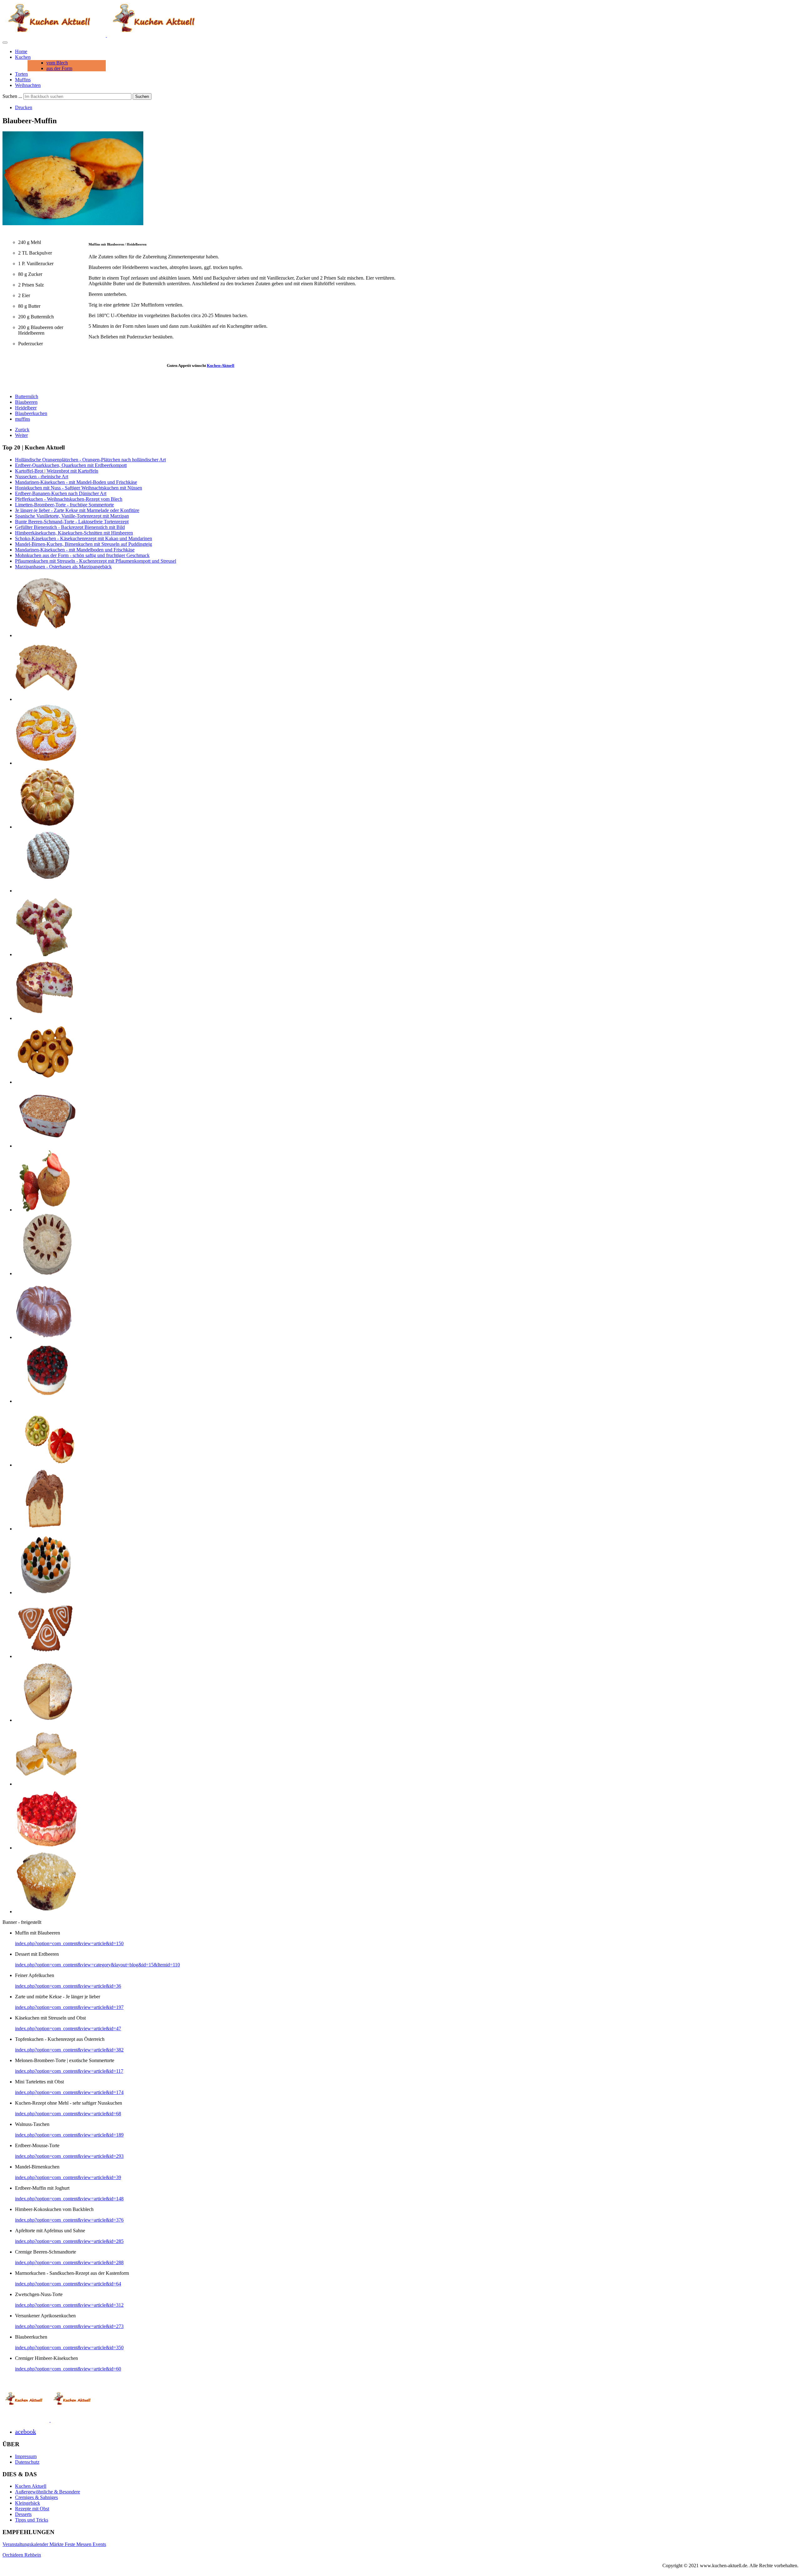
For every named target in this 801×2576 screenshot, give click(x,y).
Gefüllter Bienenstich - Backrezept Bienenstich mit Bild (70, 527)
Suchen (142, 96)
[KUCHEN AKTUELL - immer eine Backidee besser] (106, 35)
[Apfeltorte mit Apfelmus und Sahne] (46, 891)
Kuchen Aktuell (31, 2486)
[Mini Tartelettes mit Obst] (46, 1465)
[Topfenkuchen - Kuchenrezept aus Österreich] (46, 1784)
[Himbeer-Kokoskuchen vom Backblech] (46, 954)
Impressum (26, 2456)
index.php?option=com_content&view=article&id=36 (68, 1986)
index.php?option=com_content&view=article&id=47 (68, 2028)
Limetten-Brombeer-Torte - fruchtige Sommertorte (64, 505)
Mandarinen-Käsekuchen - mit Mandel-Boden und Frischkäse (76, 482)
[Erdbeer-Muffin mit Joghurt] (46, 1210)
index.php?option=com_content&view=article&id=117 (69, 2071)
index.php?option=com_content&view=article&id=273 (69, 2326)
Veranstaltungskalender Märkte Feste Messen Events (54, 2544)
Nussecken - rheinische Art (42, 477)
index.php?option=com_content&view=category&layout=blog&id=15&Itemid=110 (97, 1965)
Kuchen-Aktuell (221, 365)
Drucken (24, 107)
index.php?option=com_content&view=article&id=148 (69, 2199)
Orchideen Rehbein (22, 2555)
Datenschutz (27, 2462)
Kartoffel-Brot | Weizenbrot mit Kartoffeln (57, 471)
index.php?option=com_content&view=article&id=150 (69, 1943)
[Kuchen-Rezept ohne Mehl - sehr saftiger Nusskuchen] (46, 1337)
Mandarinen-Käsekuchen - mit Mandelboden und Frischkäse (75, 550)
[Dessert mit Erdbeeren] (46, 1146)
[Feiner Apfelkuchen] (46, 827)
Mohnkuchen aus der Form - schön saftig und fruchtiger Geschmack (82, 555)
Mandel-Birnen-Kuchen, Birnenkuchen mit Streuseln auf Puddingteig (84, 544)
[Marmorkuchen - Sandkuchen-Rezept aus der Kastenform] (46, 1529)
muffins (23, 419)
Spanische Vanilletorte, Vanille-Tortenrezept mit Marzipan (72, 516)
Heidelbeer (26, 408)
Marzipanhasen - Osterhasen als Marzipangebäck (63, 567)
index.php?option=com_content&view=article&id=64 (68, 2284)
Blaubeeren (26, 402)
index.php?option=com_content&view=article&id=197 (69, 2007)
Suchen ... (12, 96)
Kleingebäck (28, 2503)
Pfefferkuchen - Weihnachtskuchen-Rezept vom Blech (69, 499)
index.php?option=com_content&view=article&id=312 (69, 2305)
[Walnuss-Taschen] (46, 1656)
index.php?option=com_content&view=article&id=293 (69, 2156)
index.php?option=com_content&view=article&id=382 (69, 2050)
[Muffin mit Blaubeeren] (46, 1912)
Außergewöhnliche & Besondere (48, 2492)
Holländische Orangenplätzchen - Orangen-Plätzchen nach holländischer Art (90, 460)
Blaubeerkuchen (31, 413)
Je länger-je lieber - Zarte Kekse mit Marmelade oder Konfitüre (77, 510)
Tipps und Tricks (32, 2520)
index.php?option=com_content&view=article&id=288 (69, 2262)
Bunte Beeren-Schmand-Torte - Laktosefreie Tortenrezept (72, 522)
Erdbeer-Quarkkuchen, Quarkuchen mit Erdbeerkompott (71, 465)
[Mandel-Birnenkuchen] (46, 1720)
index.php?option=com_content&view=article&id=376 (69, 2220)
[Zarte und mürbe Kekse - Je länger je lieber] (46, 1082)
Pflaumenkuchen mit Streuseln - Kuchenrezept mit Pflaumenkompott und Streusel (96, 561)
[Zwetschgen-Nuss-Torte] (46, 1273)
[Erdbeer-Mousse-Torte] (46, 1848)
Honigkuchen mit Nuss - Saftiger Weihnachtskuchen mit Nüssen (79, 488)
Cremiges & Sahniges (36, 2497)
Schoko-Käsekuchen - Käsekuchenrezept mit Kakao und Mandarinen (84, 538)
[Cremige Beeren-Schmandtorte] (46, 1401)
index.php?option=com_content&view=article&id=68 (68, 2114)
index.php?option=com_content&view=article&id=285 (69, 2241)
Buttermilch (27, 396)
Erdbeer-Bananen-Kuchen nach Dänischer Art (61, 493)
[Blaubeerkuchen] (46, 635)
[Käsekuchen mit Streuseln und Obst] (46, 699)
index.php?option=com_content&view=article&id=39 (68, 2177)
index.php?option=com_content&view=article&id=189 (69, 2135)
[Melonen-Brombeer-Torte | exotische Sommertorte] (46, 1592)
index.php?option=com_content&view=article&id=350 (69, 2348)
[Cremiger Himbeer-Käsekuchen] (46, 1018)
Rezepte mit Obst (32, 2509)
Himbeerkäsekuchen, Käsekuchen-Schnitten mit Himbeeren (74, 533)
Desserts (23, 2514)
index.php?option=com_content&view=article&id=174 (69, 2092)
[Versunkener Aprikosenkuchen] (46, 763)
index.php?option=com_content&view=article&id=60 (68, 2369)
